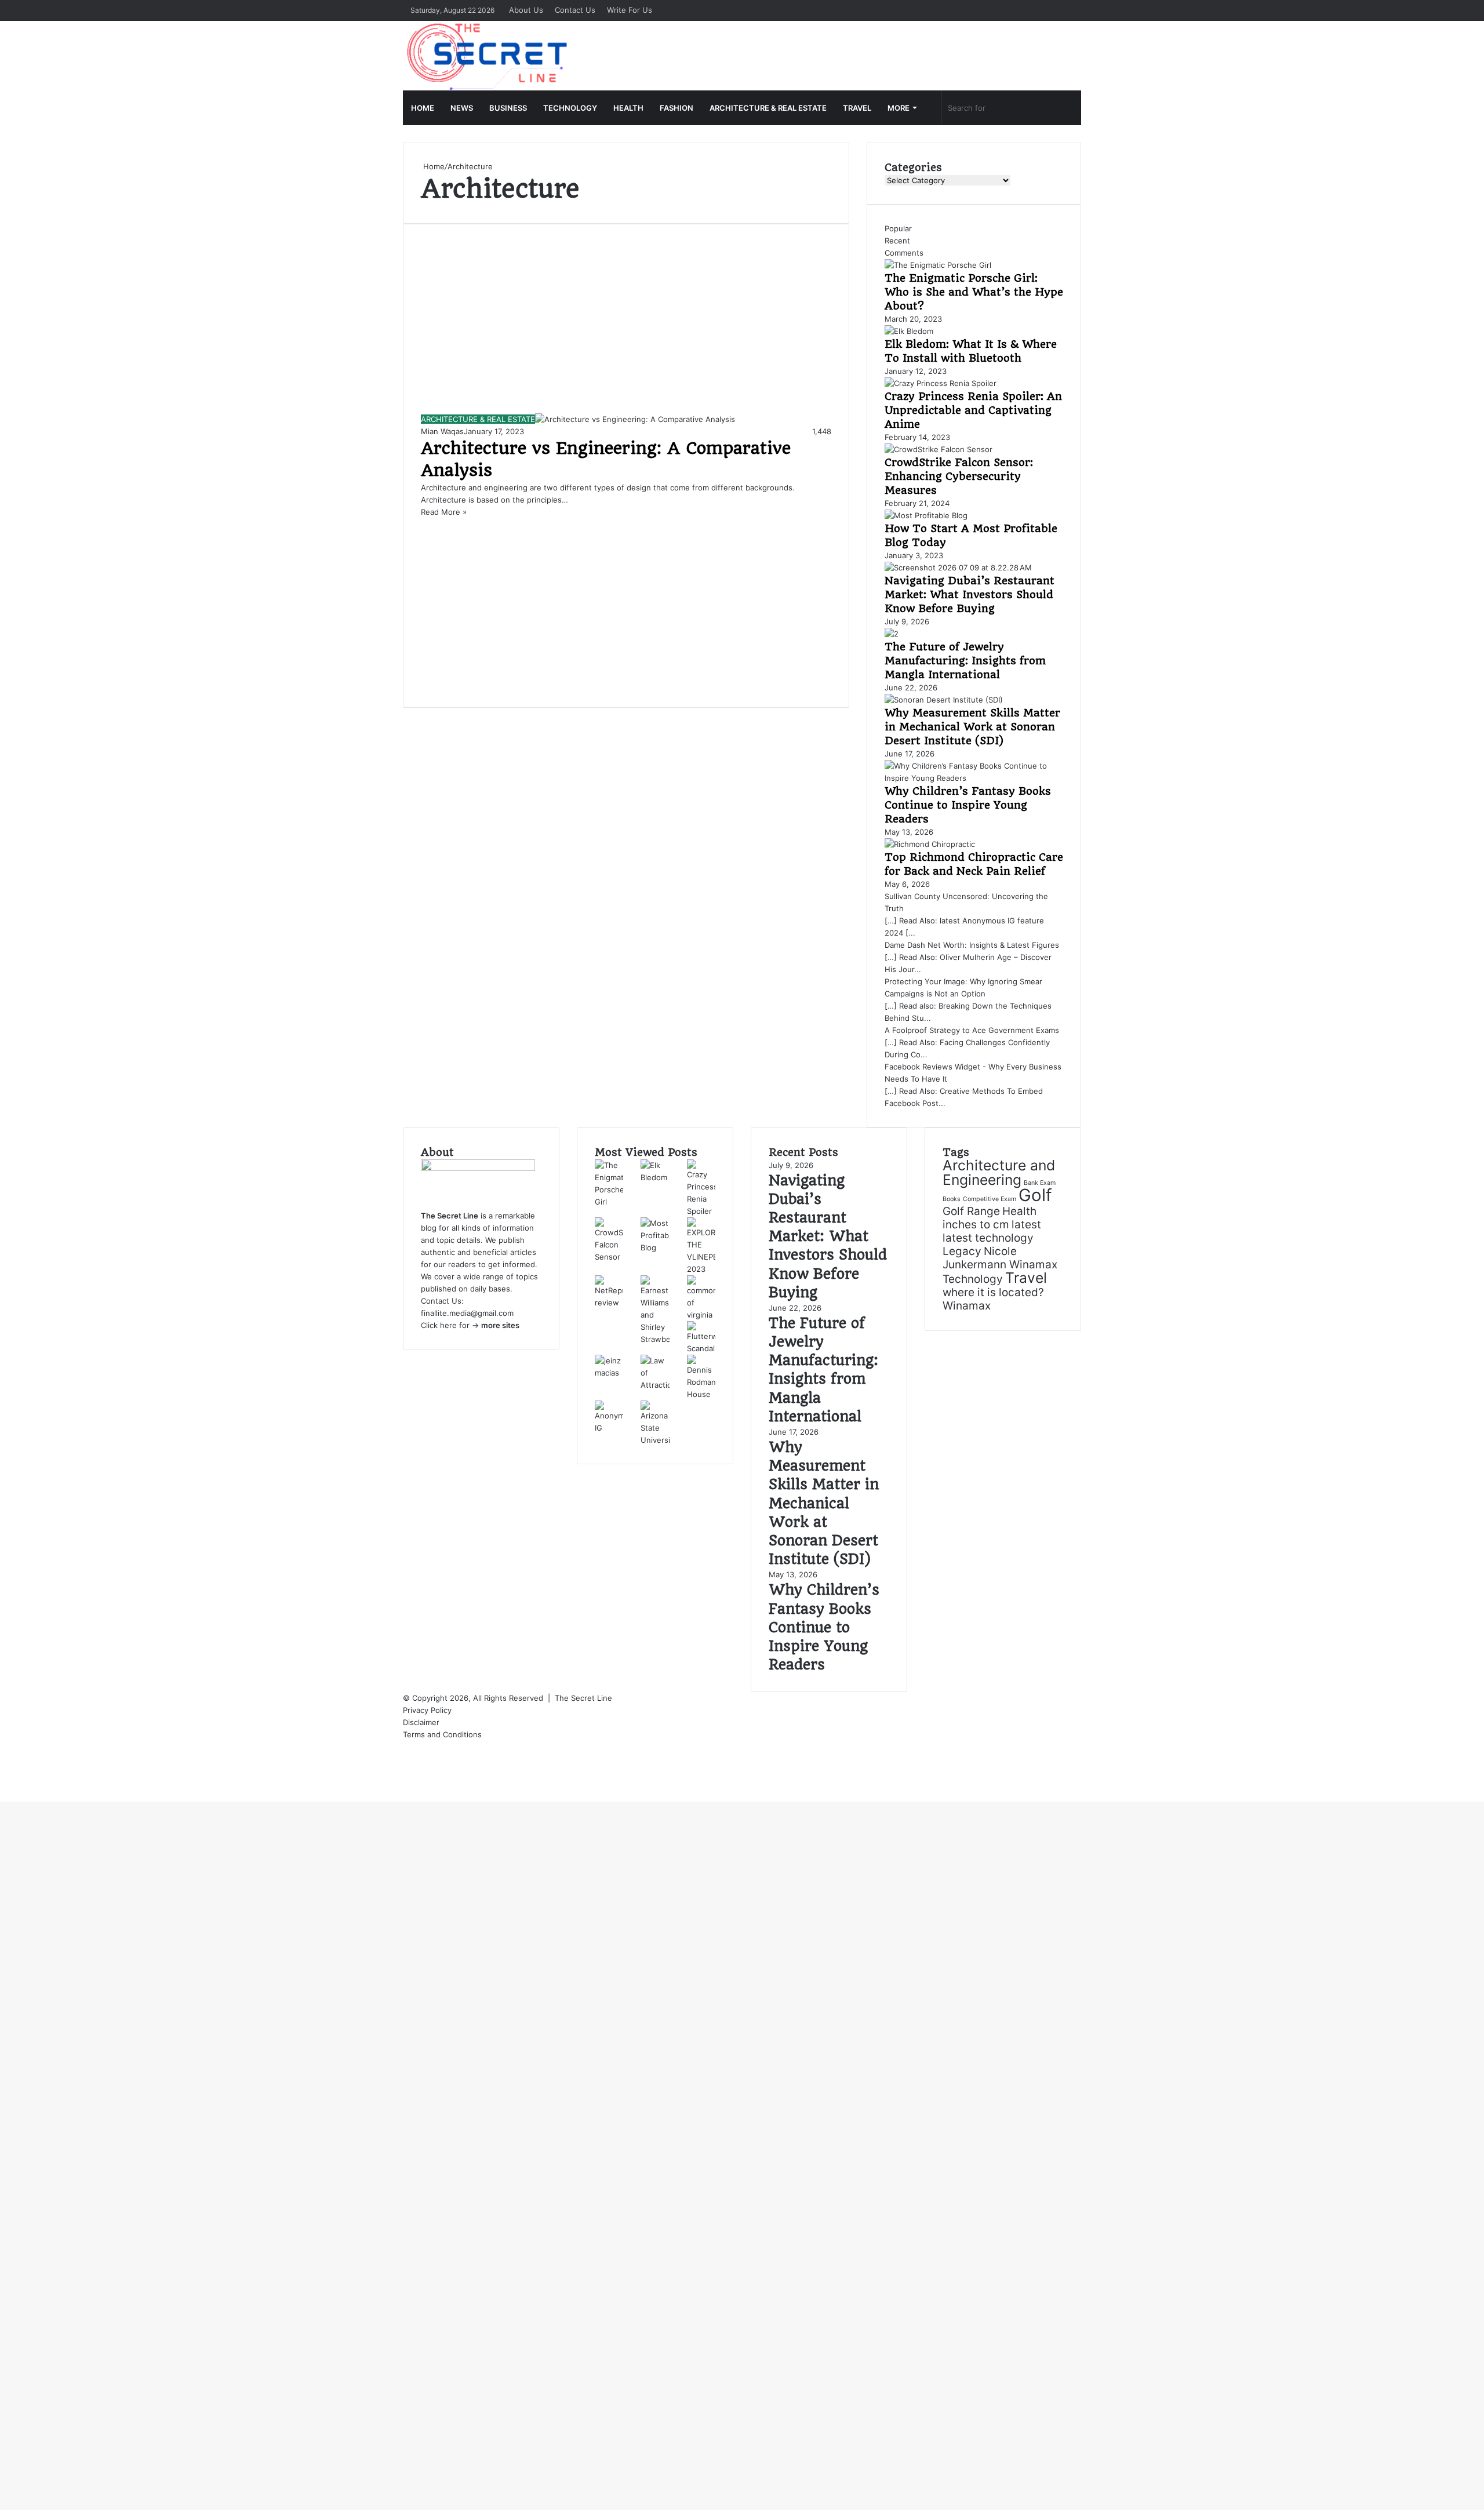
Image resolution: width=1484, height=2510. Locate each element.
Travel (1026, 1278)
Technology (973, 1279)
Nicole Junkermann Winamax (1000, 1258)
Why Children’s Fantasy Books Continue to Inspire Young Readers (968, 805)
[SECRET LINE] (488, 56)
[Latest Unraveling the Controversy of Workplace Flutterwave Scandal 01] (701, 1348)
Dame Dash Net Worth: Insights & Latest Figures (972, 945)
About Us (526, 10)
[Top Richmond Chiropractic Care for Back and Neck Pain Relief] (930, 844)
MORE (899, 108)
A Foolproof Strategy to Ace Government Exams (972, 1030)
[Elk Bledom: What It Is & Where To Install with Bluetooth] (909, 331)
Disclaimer (421, 1722)
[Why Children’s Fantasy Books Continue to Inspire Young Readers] (974, 778)
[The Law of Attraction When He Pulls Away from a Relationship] (655, 1385)
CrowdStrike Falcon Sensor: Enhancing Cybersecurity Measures (959, 476)
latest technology (988, 1238)
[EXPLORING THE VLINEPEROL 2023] (701, 1269)
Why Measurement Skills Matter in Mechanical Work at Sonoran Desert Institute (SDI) (972, 727)
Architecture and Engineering (999, 1172)
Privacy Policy (428, 1710)
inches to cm (976, 1225)
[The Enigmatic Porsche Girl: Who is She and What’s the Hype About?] (938, 265)
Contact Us (575, 10)
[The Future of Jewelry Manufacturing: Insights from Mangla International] (892, 634)
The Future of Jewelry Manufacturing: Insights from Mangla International (965, 661)
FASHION (676, 108)
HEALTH (628, 108)
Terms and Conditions (442, 1734)
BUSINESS (508, 108)
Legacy (962, 1251)
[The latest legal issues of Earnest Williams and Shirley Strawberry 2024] (655, 1339)
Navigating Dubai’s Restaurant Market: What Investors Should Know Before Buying (970, 594)
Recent (897, 241)
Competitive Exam (990, 1199)
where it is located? (993, 1292)
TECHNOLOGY (570, 108)
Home (433, 166)
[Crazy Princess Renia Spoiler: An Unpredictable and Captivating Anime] (941, 383)
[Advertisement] (626, 328)
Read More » (444, 512)
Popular (898, 228)
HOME (423, 108)
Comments (904, 253)
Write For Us (630, 10)
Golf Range (971, 1211)
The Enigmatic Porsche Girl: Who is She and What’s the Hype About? (974, 292)
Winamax (967, 1306)
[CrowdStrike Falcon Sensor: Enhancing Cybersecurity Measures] (939, 449)
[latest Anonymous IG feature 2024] (609, 1428)
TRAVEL (857, 108)
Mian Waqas (442, 431)
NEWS (462, 108)
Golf (1035, 1195)
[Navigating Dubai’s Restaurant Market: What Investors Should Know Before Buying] (958, 568)
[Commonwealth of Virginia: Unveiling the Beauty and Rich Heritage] (701, 1315)
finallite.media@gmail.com (467, 1313)
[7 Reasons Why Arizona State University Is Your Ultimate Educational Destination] (655, 1440)
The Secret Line (583, 1698)
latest (1026, 1225)
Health (1019, 1211)
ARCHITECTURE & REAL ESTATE (768, 108)
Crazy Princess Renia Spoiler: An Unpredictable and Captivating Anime (973, 410)
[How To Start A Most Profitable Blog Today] (926, 515)
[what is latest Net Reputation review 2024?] (609, 1303)
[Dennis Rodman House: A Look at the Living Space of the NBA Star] (701, 1394)
